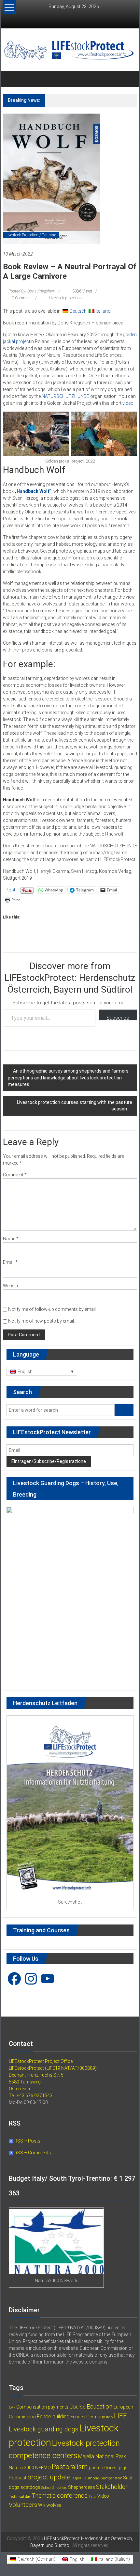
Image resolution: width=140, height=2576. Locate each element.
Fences (78, 2417)
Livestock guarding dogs (44, 2429)
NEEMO (43, 2468)
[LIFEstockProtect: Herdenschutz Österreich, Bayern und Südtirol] (11, 79)
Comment (15, 1175)
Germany (96, 2417)
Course (77, 2407)
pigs (123, 2468)
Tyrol (92, 2497)
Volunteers (23, 2505)
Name (11, 1239)
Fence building (53, 2417)
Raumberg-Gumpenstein (102, 2478)
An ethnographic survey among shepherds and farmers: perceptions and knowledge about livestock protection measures (69, 1078)
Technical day (20, 2497)
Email (10, 1262)
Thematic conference (60, 2496)
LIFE (120, 2416)
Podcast (18, 2478)
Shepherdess (82, 2487)
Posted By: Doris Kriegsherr (31, 291)
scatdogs (30, 2487)
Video (103, 2496)
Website (11, 1286)
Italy (110, 2417)
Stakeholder (112, 2487)
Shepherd (60, 2488)
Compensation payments (42, 2407)
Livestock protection (65, 298)
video (128, 403)
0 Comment (21, 298)
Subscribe (118, 1018)
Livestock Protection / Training (31, 235)
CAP (12, 2407)
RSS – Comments (32, 2153)
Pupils (77, 2478)
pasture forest (103, 2468)
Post (10, 890)
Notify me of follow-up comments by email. (52, 1309)
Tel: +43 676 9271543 (31, 2096)
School (46, 2488)
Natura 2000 (21, 2468)
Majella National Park (102, 2456)
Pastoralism (70, 2467)
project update (49, 2477)
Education (99, 2406)
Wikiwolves (50, 2505)
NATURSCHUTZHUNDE (65, 396)
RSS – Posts (27, 2141)
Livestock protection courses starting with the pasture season (75, 1106)
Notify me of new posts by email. (42, 1321)
